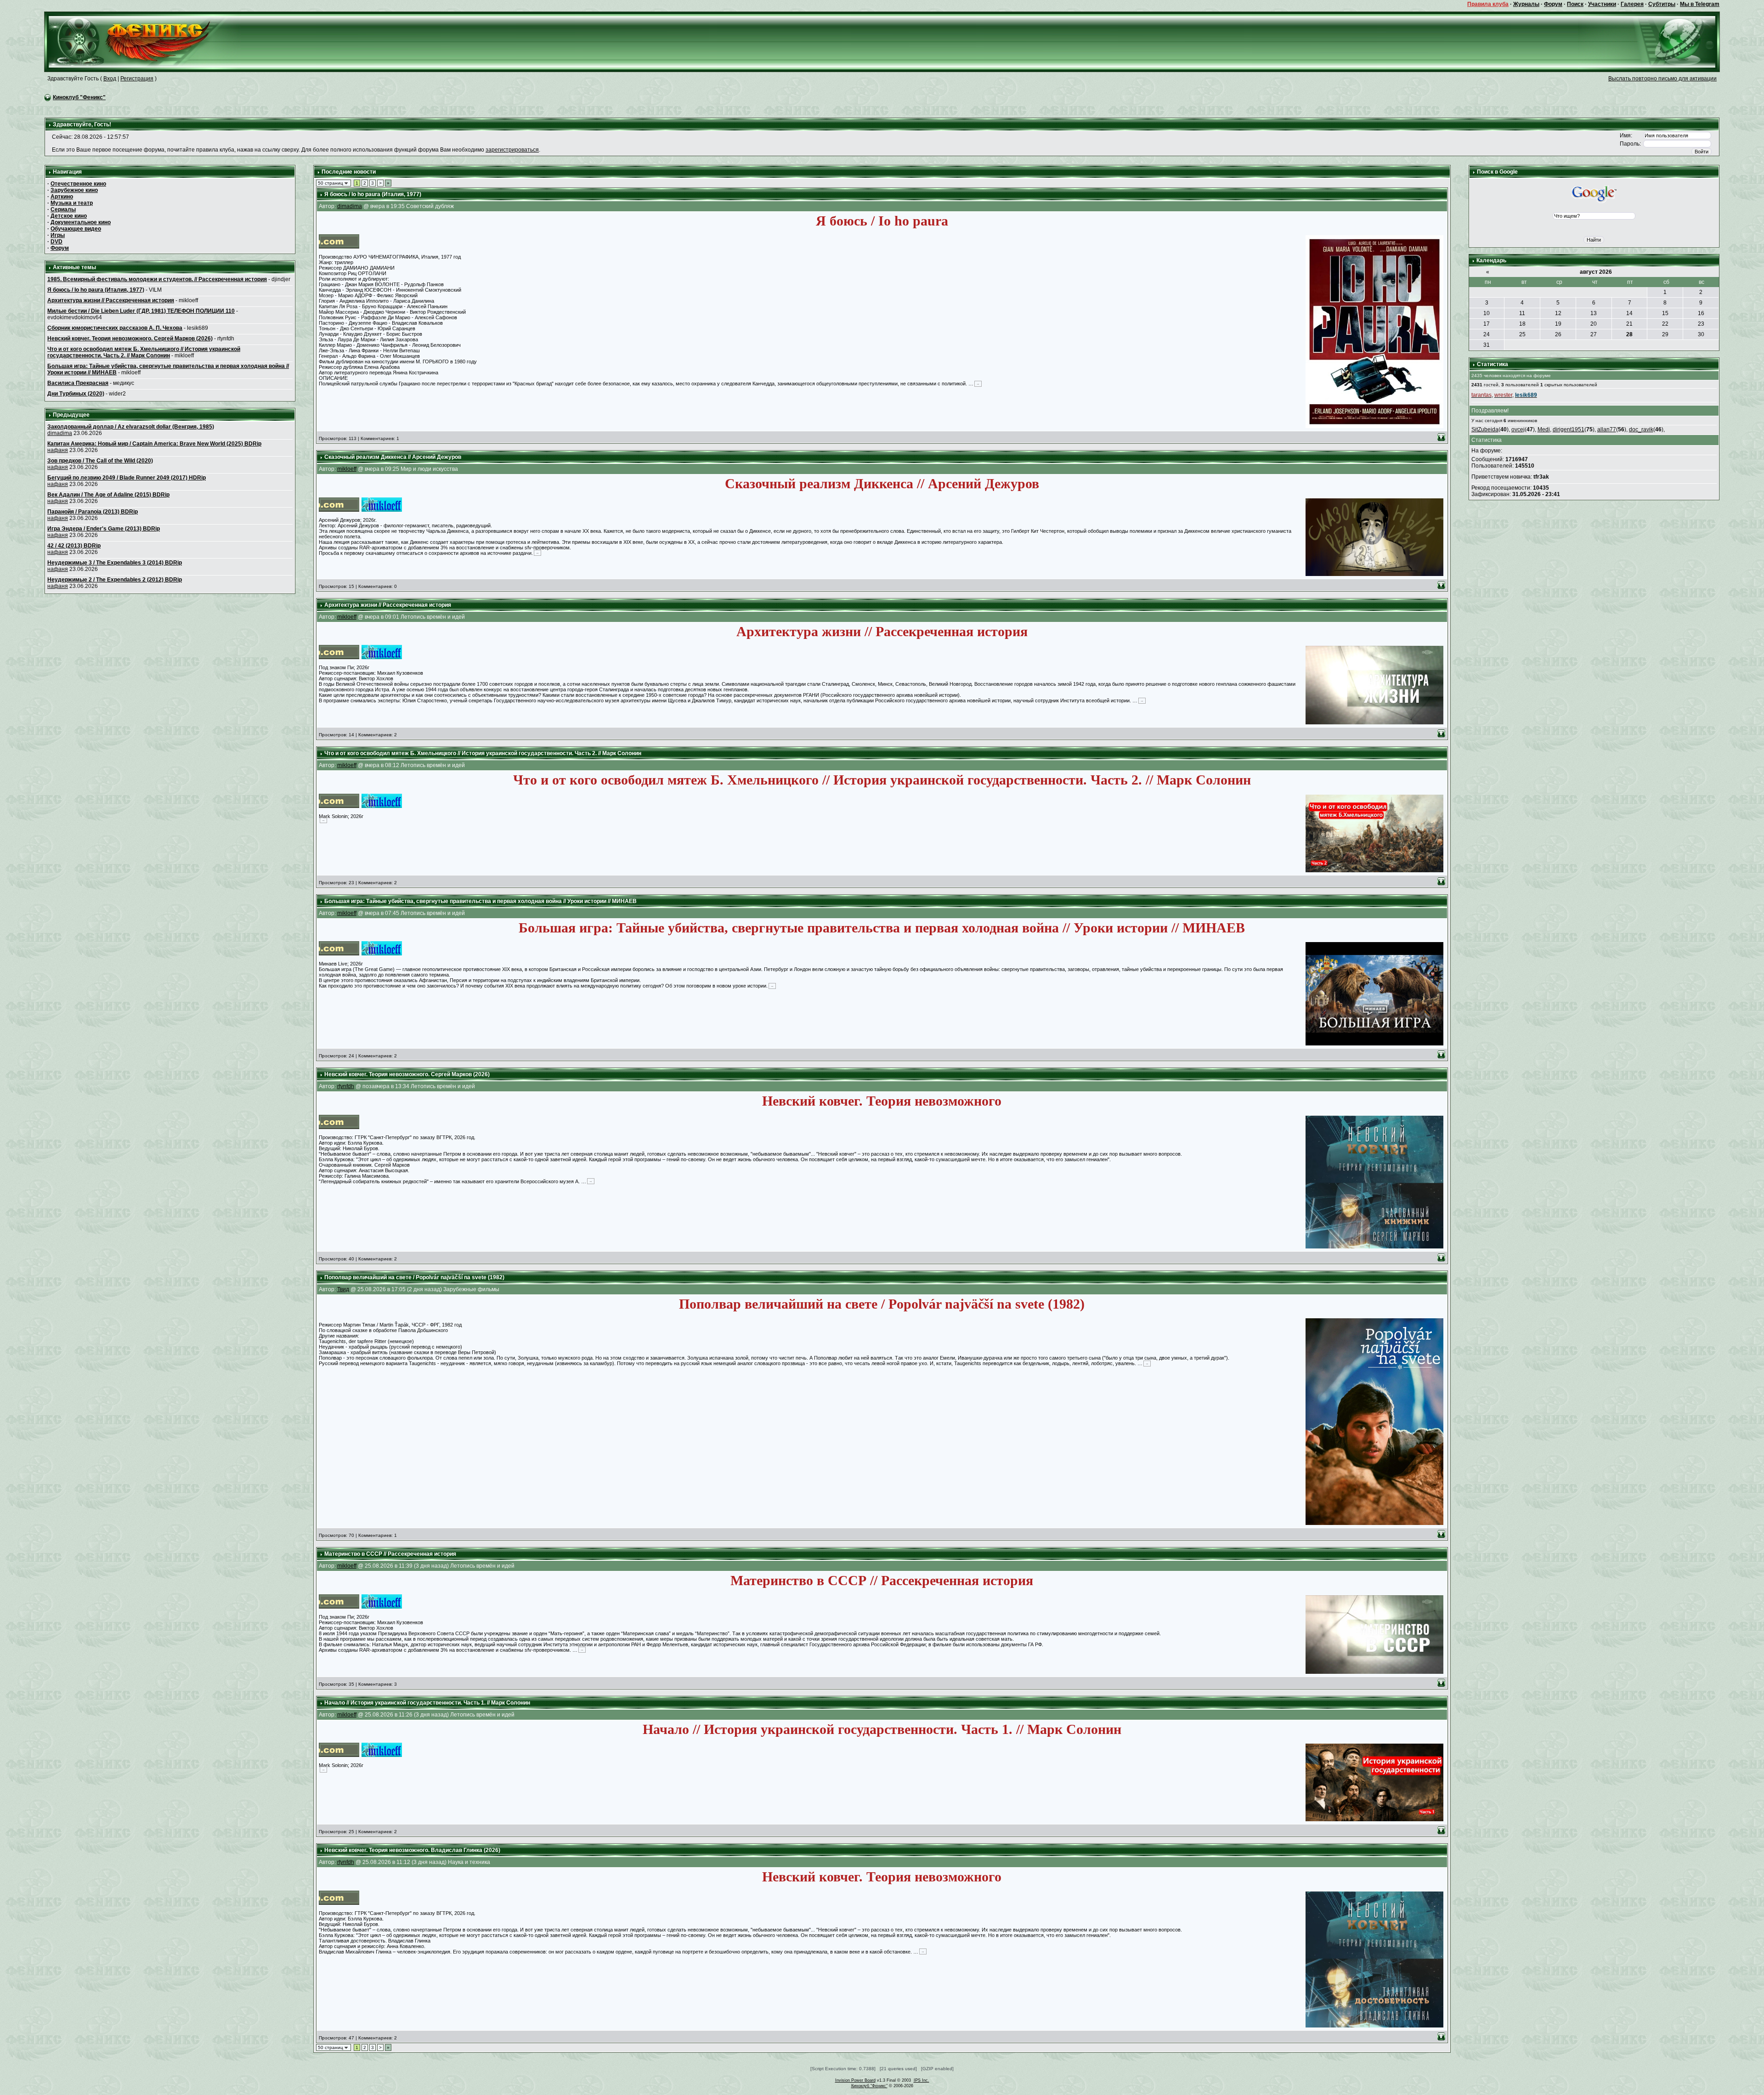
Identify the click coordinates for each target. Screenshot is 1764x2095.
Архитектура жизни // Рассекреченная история (111, 300)
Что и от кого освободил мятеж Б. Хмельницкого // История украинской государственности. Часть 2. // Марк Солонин (144, 352)
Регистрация (137, 79)
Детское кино (69, 216)
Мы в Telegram (1700, 4)
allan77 (1607, 429)
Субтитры (1662, 4)
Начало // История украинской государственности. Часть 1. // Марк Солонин (427, 1703)
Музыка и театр (72, 203)
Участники (1602, 4)
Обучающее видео (76, 229)
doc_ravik (1641, 429)
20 (1594, 324)
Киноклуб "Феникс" (79, 97)
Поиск (1575, 4)
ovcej (1518, 429)
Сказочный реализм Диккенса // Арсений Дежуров (393, 457)
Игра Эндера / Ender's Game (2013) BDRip (104, 529)
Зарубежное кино (74, 190)
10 (1487, 313)
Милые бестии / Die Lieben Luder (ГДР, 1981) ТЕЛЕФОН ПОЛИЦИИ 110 (141, 311)
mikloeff (347, 469)
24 (1487, 334)
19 (1558, 324)
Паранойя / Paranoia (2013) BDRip (93, 512)
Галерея (1632, 4)
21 (1629, 324)
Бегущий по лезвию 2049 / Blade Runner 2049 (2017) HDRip (127, 478)
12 (1558, 313)
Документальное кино (81, 222)
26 (1558, 334)
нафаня (58, 450)
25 (1522, 334)
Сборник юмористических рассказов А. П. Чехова (115, 328)
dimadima (60, 433)
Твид (343, 1289)
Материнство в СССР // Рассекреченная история (390, 1554)
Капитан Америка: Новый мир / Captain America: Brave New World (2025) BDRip (154, 444)
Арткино (62, 197)
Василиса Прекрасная (78, 383)
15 (1665, 313)
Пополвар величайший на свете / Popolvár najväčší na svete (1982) (414, 1277)
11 (1522, 313)
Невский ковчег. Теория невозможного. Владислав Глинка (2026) (412, 1850)
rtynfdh (346, 1086)
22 (1665, 324)
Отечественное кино (78, 184)
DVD (57, 242)
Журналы (1526, 4)
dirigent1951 (1569, 429)
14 (1629, 313)
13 (1594, 313)
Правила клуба (1488, 4)
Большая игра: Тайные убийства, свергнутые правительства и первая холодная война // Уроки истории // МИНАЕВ (481, 901)
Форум (1553, 4)
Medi (1544, 429)
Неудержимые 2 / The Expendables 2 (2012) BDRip (115, 580)
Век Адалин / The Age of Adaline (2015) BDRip (108, 495)
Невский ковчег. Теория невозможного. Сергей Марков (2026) (130, 339)
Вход (110, 79)
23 (1701, 324)
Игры (58, 235)
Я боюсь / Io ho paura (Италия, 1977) (96, 290)
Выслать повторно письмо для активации (1662, 79)
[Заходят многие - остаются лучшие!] (143, 41)
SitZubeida (1485, 429)
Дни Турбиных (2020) (76, 394)
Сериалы (63, 209)
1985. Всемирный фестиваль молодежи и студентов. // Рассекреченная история (157, 279)
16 (1701, 313)
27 (1594, 334)
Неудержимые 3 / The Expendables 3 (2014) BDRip (115, 563)
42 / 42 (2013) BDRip (74, 546)
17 (1487, 324)
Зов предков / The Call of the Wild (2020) (100, 461)
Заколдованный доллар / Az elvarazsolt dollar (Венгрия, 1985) (131, 427)
